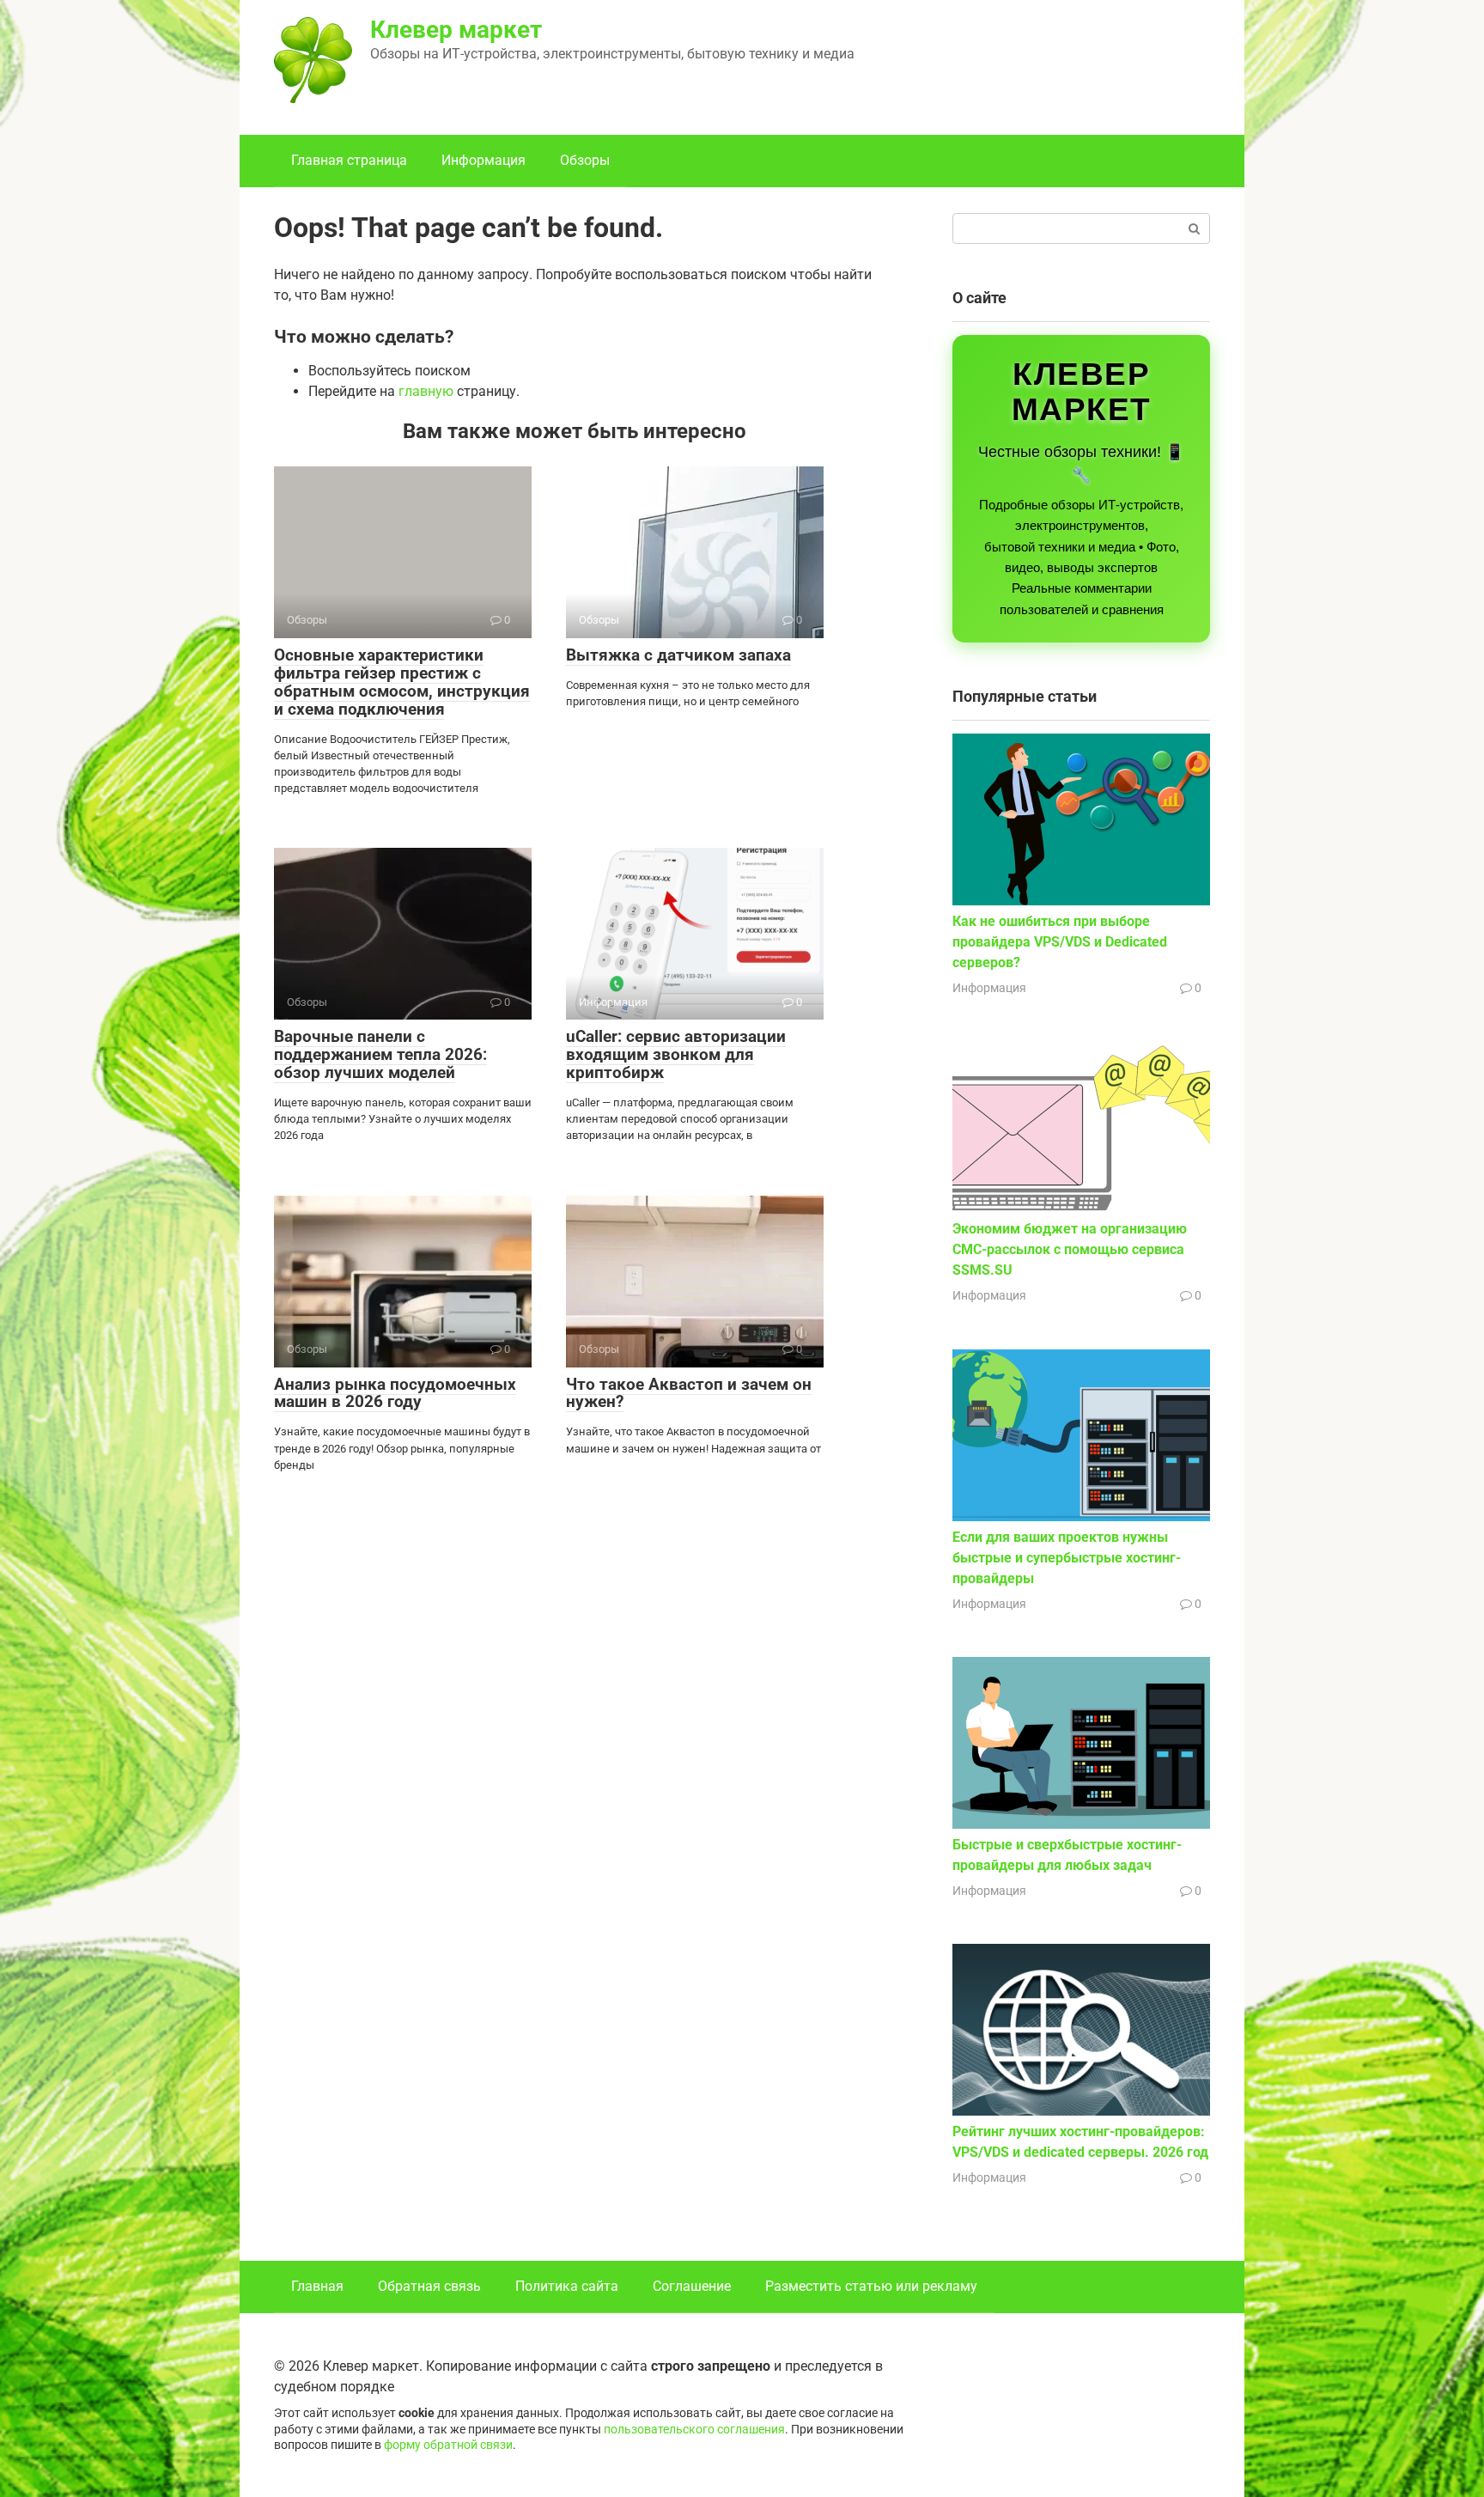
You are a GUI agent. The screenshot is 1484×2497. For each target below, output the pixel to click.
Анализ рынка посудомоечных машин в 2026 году (395, 1393)
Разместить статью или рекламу (871, 2286)
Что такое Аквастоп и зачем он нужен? (689, 1393)
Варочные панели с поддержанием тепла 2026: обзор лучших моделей (380, 1054)
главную (426, 391)
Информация (484, 160)
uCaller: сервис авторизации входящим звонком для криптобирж (676, 1054)
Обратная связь (429, 2286)
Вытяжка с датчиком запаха (678, 655)
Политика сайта (567, 2286)
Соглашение (692, 2286)
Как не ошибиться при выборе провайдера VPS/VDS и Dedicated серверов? (1060, 942)
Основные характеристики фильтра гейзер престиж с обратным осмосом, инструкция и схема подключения (402, 682)
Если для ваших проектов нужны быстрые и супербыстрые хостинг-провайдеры (1067, 1558)
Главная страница (349, 160)
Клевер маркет (456, 30)
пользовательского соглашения (694, 2430)
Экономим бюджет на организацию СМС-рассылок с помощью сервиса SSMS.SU (1070, 1249)
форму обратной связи (448, 2445)
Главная (317, 2286)
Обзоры (585, 160)
